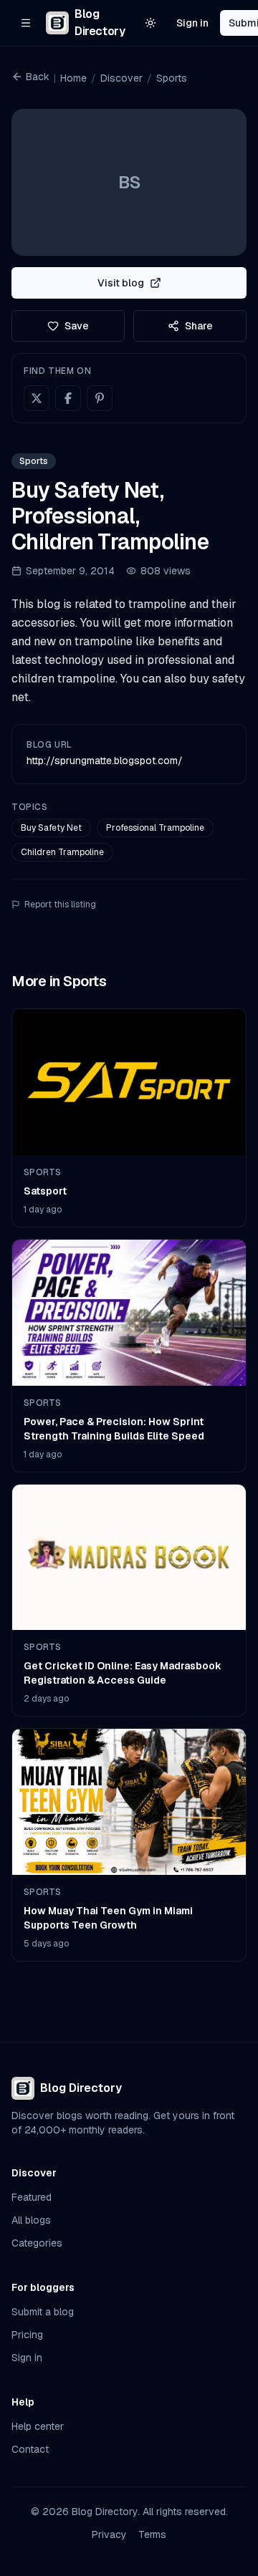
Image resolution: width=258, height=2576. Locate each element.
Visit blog (121, 283)
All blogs (31, 2220)
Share (199, 326)
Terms (152, 2534)
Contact (30, 2449)
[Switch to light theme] (150, 23)
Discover (121, 78)
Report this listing (60, 905)
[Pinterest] (100, 398)
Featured (32, 2197)
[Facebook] (68, 398)
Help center (38, 2426)
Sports (172, 78)
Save (77, 326)
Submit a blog (43, 2312)
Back (38, 77)
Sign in (192, 23)
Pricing (27, 2335)
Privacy (109, 2534)
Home (73, 78)
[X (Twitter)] (37, 398)
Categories (37, 2243)
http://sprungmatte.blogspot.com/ (105, 761)
